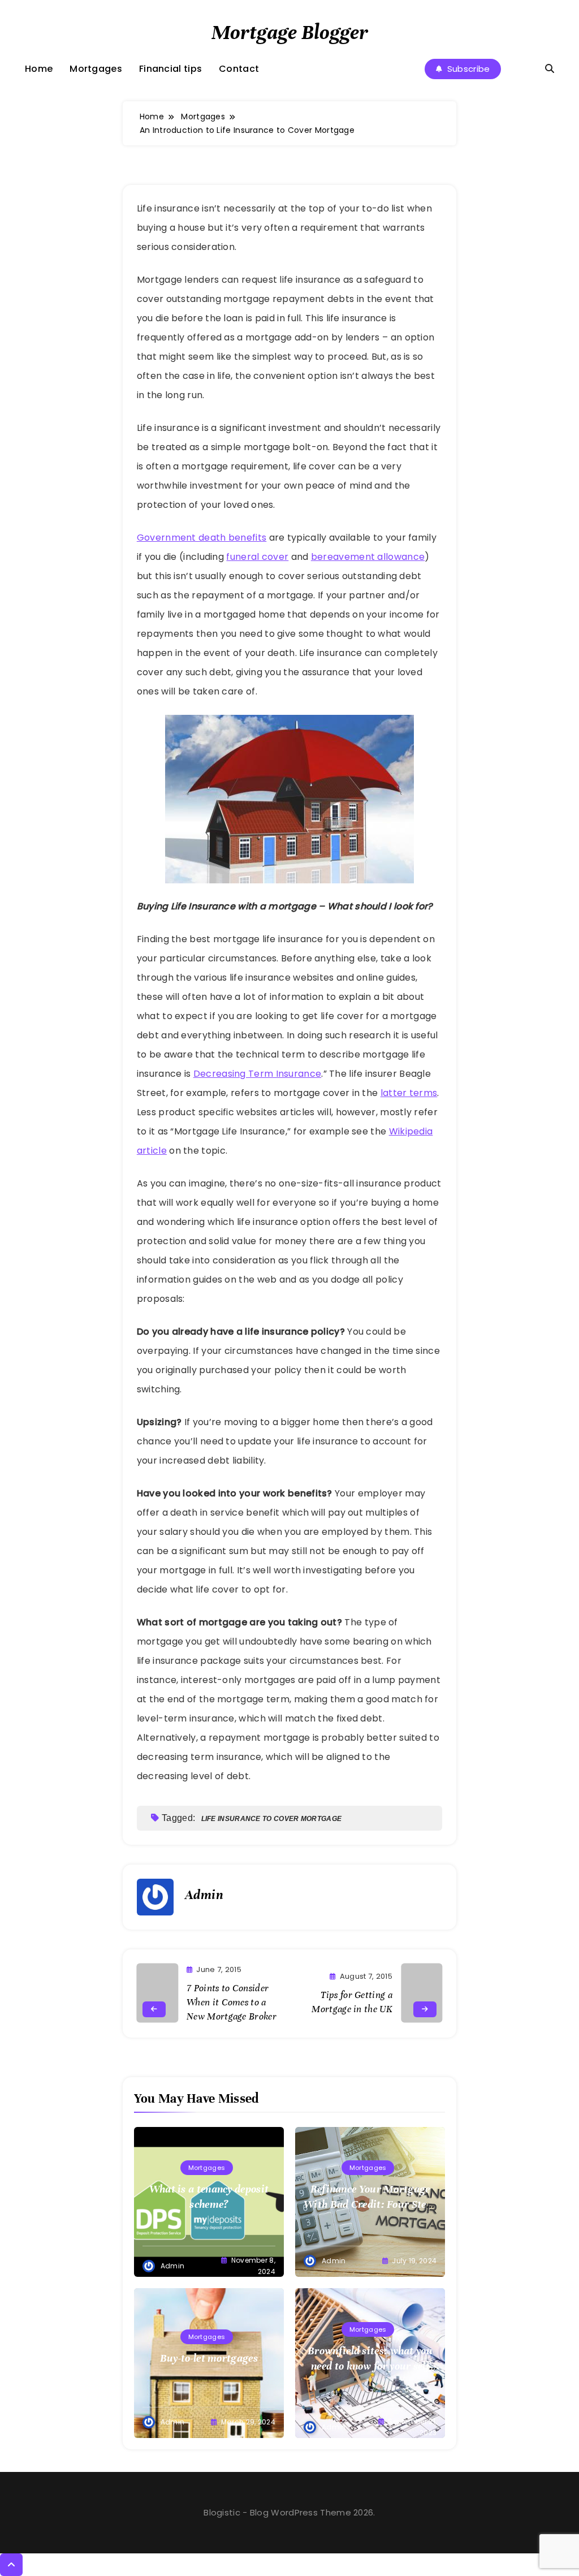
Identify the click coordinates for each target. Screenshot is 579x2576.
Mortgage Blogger (290, 32)
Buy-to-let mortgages (209, 2358)
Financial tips (170, 69)
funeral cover (257, 557)
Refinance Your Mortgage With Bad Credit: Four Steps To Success (370, 2204)
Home (39, 69)
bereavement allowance (368, 557)
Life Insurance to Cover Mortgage (272, 1819)
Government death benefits (202, 538)
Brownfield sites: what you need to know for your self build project (370, 2366)
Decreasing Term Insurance (258, 1074)
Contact (239, 69)
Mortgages (96, 69)
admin (204, 1895)
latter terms (409, 1093)
